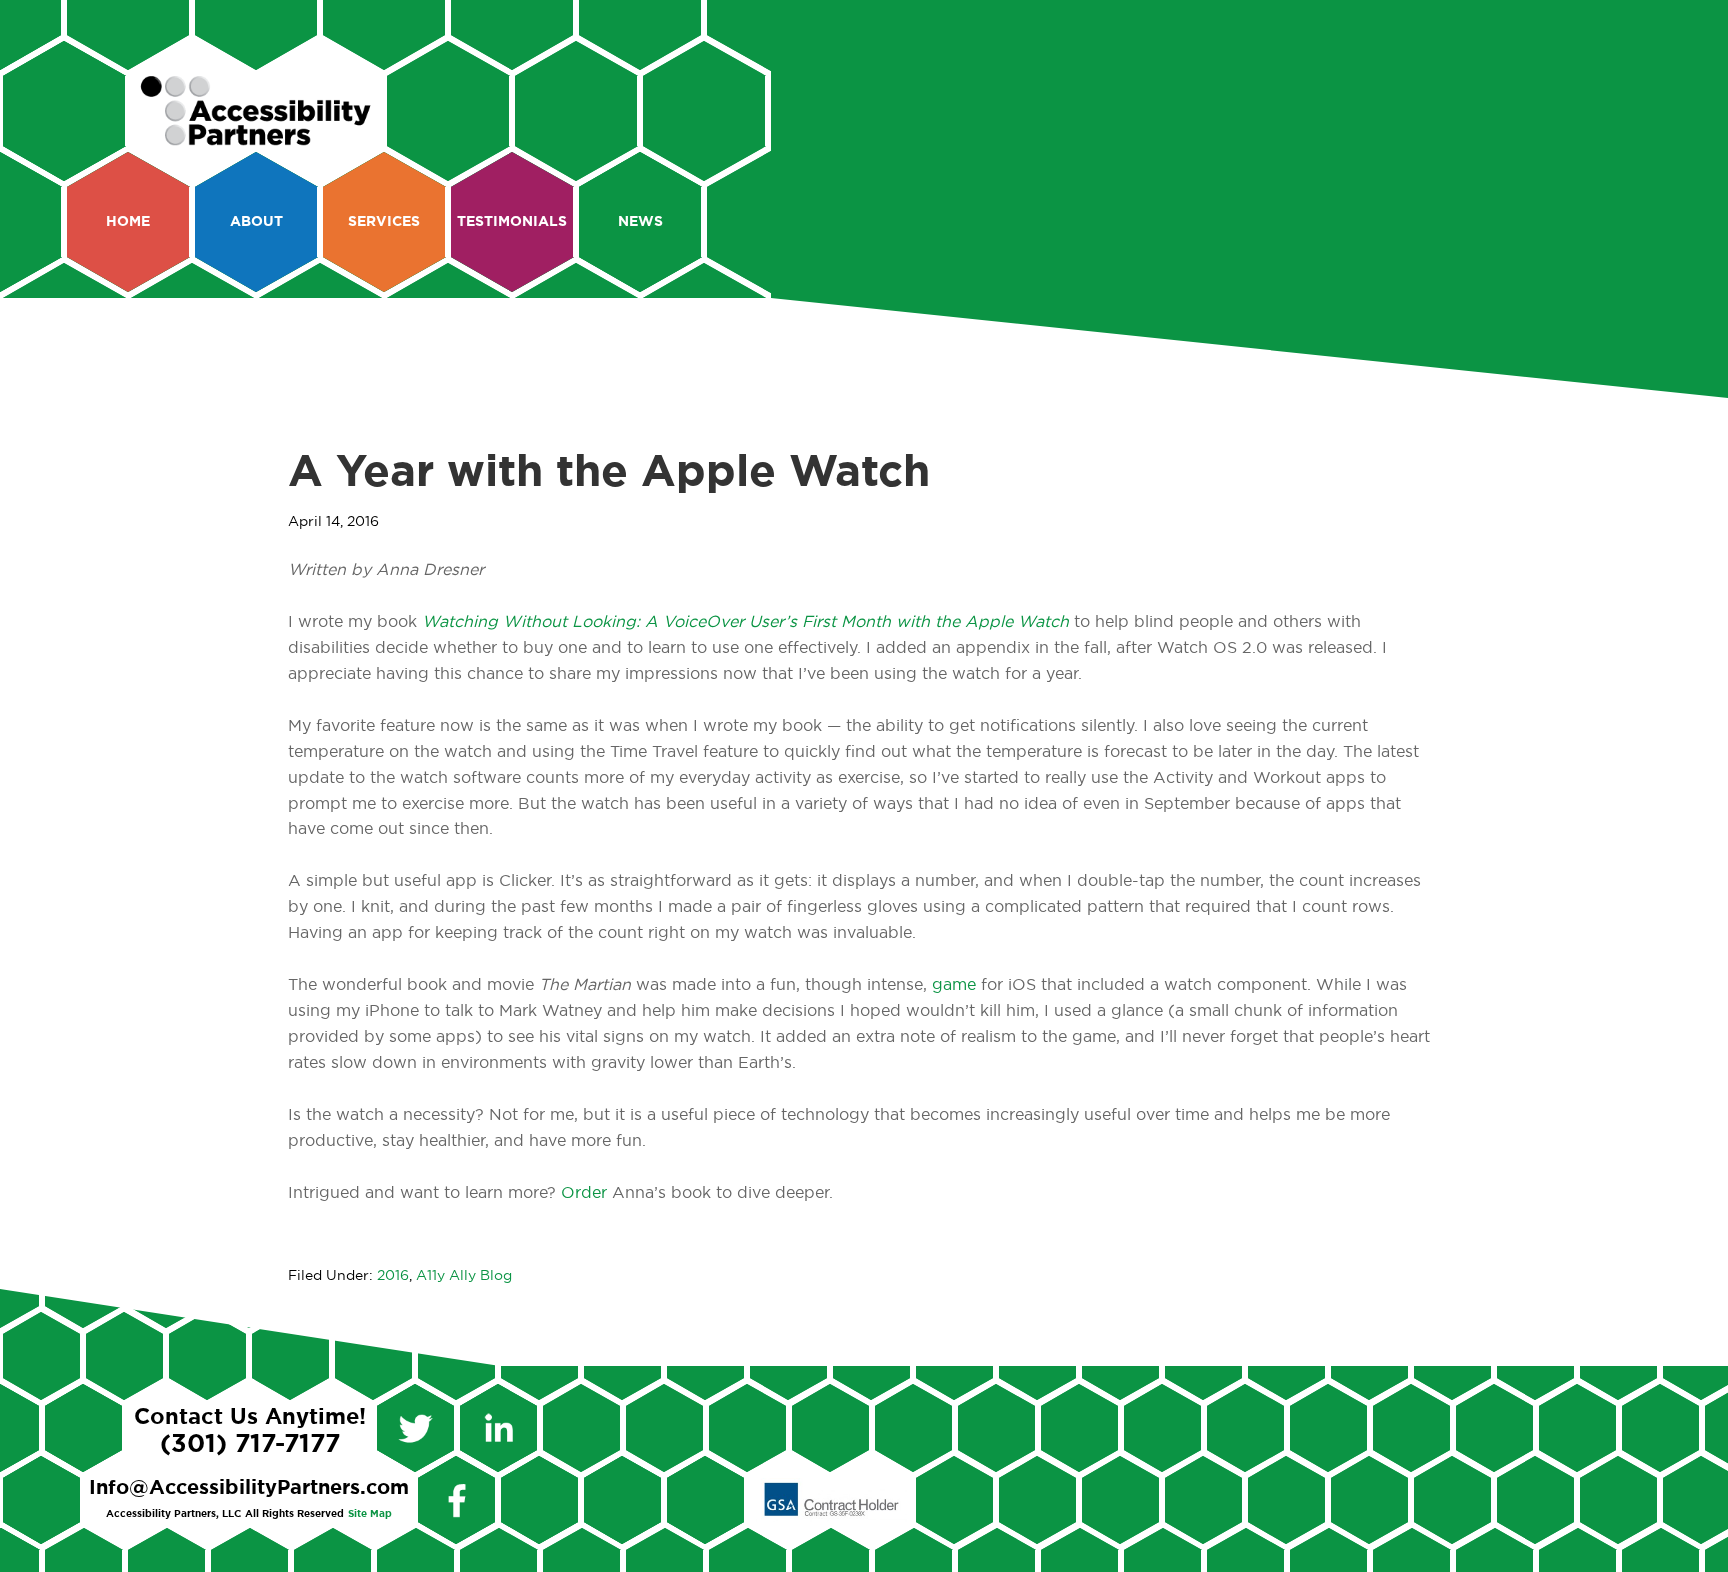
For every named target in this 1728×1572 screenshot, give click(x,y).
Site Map (370, 1514)
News (640, 222)
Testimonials (512, 222)
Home (128, 222)
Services (384, 222)
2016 (393, 1276)
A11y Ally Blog (464, 1276)
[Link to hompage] (256, 137)
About (256, 222)
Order (586, 1193)
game (954, 985)
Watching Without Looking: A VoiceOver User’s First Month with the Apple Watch (745, 622)
